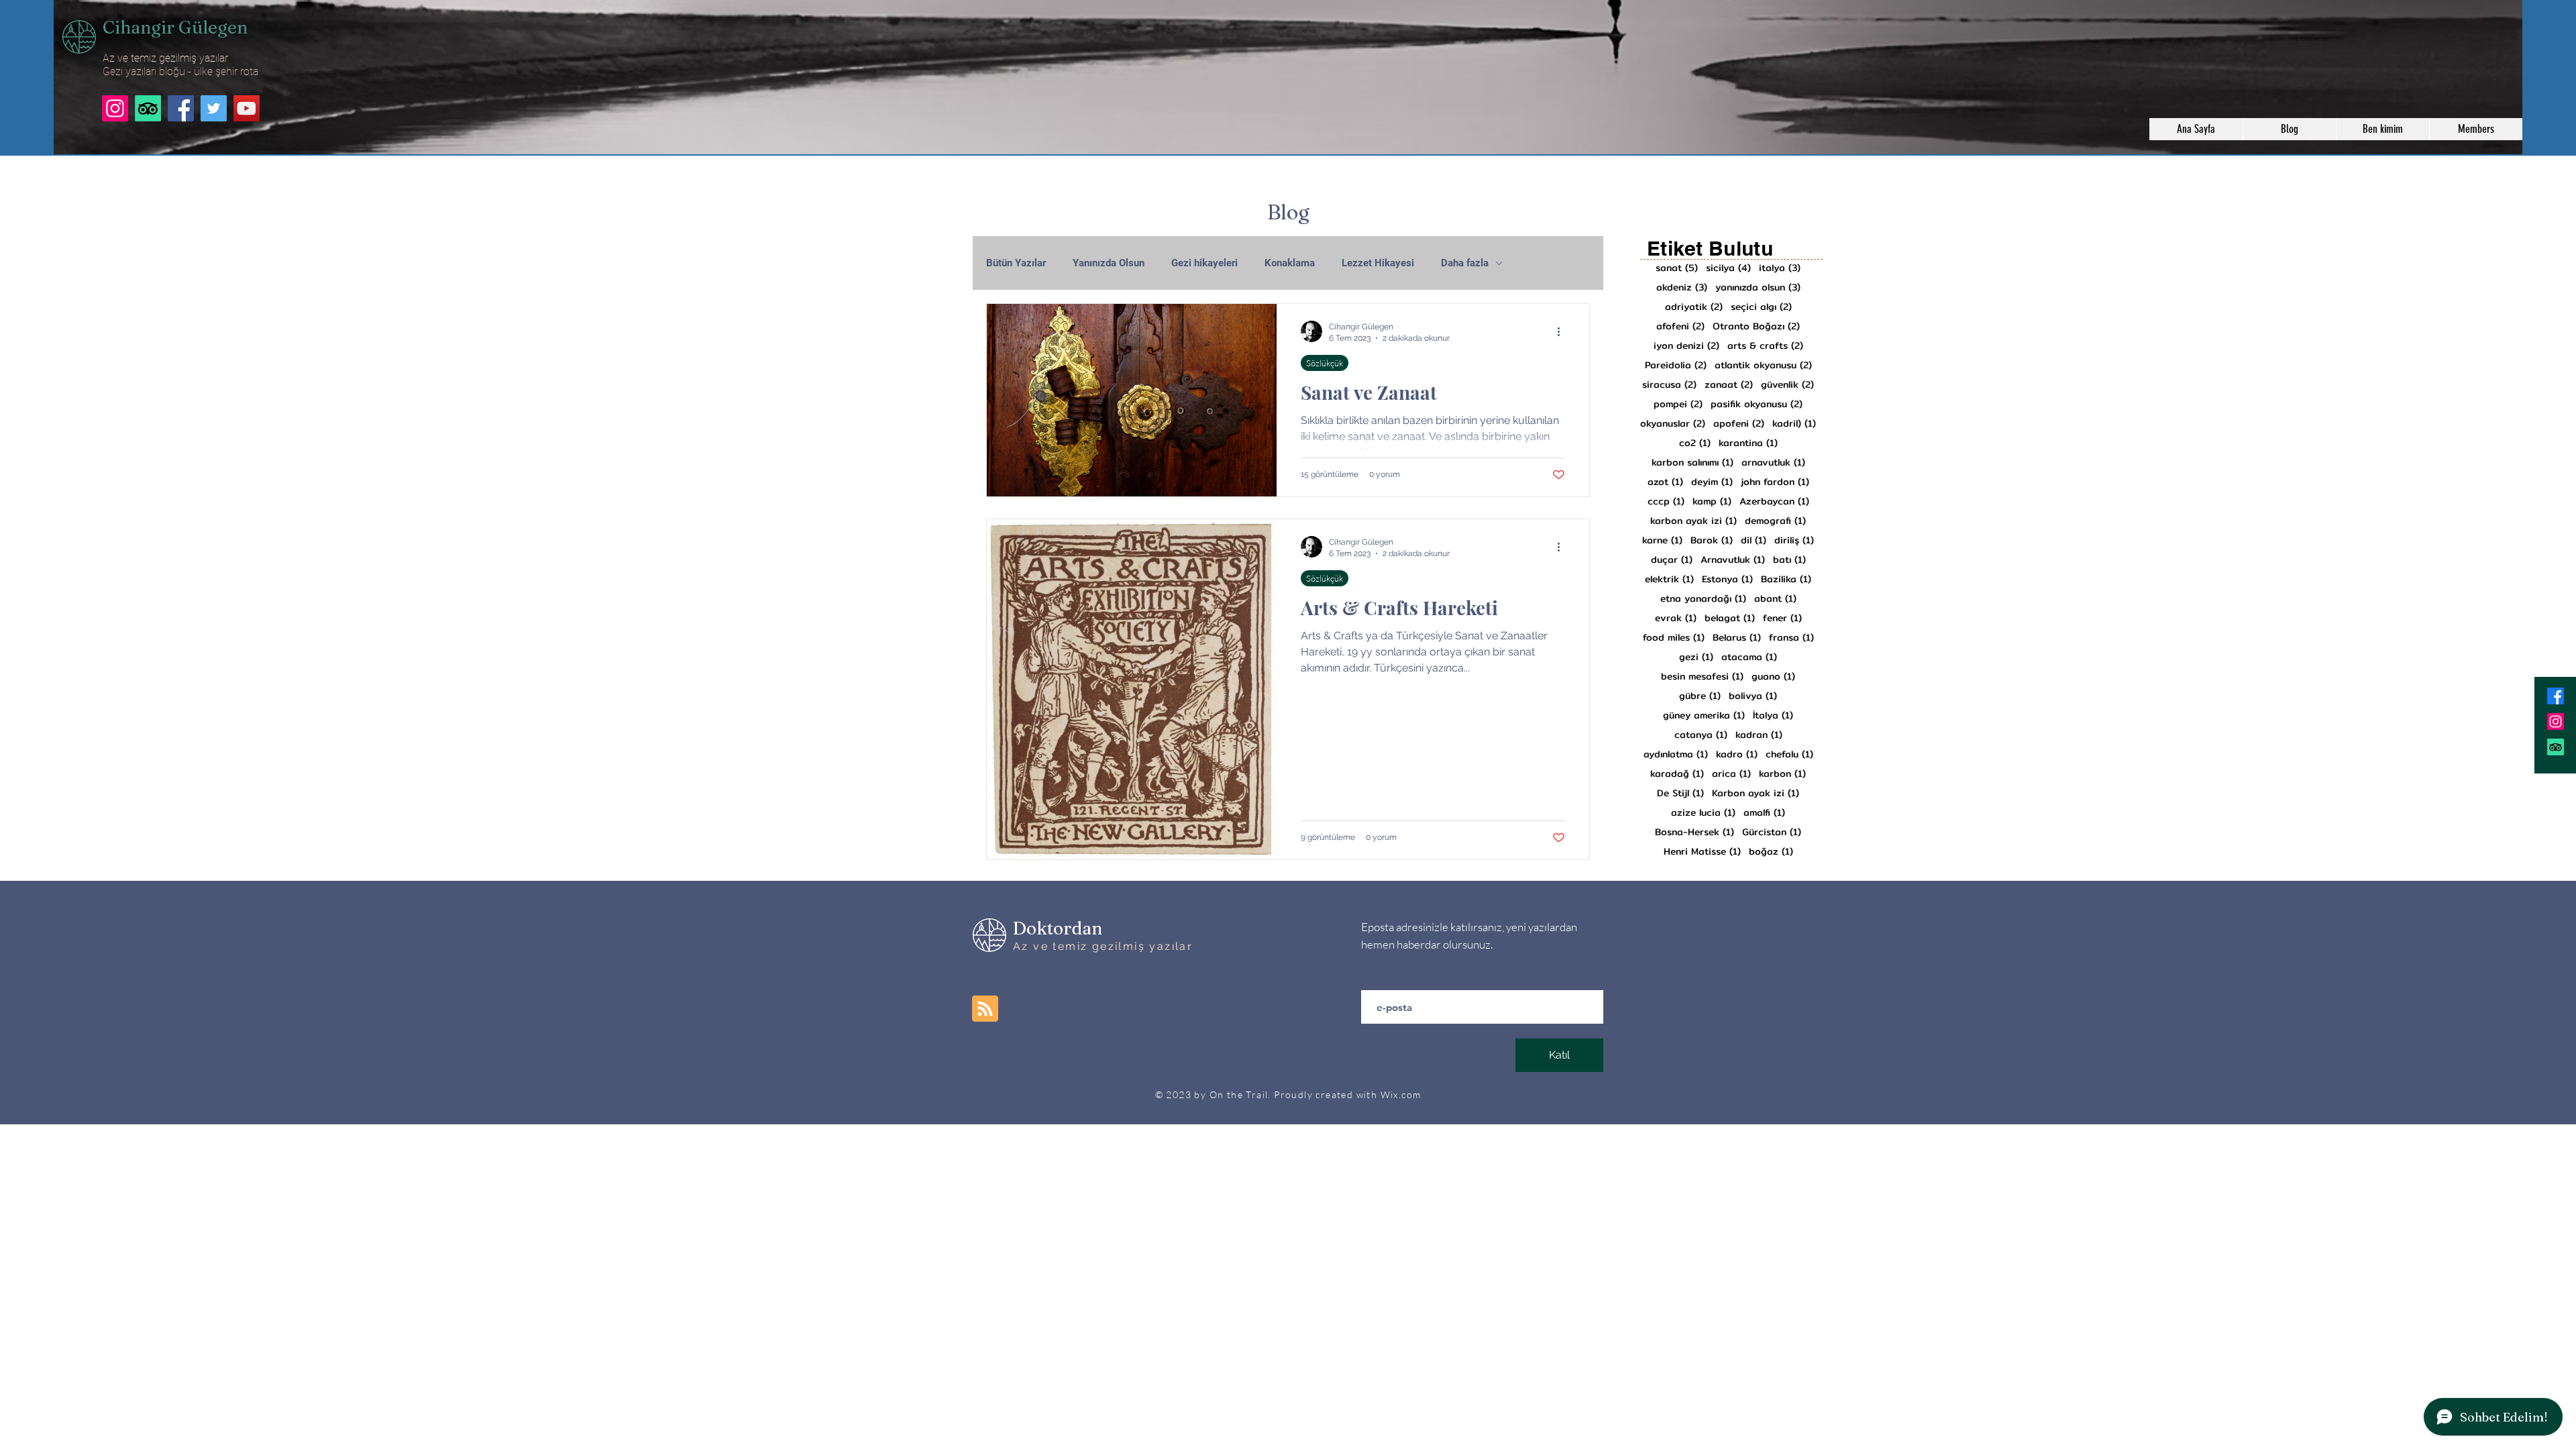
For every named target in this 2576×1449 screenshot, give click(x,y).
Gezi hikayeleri (1204, 263)
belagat (1730, 618)
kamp (1712, 501)
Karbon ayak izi (1756, 793)
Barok (1712, 540)
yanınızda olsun (1758, 287)
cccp (1666, 501)
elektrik (1669, 579)
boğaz (1771, 852)
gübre (1700, 696)
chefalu (1789, 754)
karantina (1748, 443)
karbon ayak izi (1694, 521)
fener (1782, 618)
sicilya (1728, 268)
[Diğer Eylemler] (1563, 331)
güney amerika (1704, 715)
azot (1665, 482)
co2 (1695, 443)
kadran (1759, 735)
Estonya (1727, 579)
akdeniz (1682, 287)
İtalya (1773, 715)
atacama (1749, 657)
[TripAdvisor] (148, 108)
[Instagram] (115, 108)
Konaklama (1290, 263)
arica (1731, 774)
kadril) (1794, 424)
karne (1662, 540)
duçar (1672, 560)
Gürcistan (1772, 832)
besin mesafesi (1702, 677)
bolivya (1753, 696)
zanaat (1729, 385)
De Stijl (1680, 793)
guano (1773, 677)
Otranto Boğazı (1756, 326)
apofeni (1739, 424)
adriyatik (1694, 307)
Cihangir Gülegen (175, 28)
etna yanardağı (1703, 599)
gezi (1696, 657)
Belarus (1737, 638)
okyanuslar (1673, 424)
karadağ (1677, 774)
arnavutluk (1773, 463)
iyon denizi (1686, 346)
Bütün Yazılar (1016, 263)
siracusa (1669, 385)
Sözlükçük (1325, 363)
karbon (1782, 774)
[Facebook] (181, 108)
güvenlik (1787, 385)
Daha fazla (1465, 263)
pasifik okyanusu (1757, 404)
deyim (1712, 482)
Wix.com (1401, 1094)
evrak (1676, 618)
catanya (1701, 735)
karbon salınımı (1693, 463)
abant (1775, 599)
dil (1754, 540)
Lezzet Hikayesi (1378, 263)
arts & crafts (1765, 346)
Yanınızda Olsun (1109, 263)
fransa (1791, 638)
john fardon (1775, 482)
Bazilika (1786, 579)
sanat (1677, 268)
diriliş (1794, 540)
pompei (1678, 404)
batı (1789, 560)
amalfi (1764, 813)
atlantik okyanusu (1763, 365)
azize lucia (1703, 813)
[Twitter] (214, 108)
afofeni (1680, 326)
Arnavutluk (1733, 560)
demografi (1775, 521)
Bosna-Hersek (1695, 832)
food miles (1674, 638)
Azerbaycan (1774, 501)
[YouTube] (247, 108)
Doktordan (1058, 928)
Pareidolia (1676, 365)
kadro (1737, 754)
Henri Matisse (1702, 852)
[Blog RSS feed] (985, 1009)
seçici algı (1761, 307)
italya (1780, 268)
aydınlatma (1676, 754)
